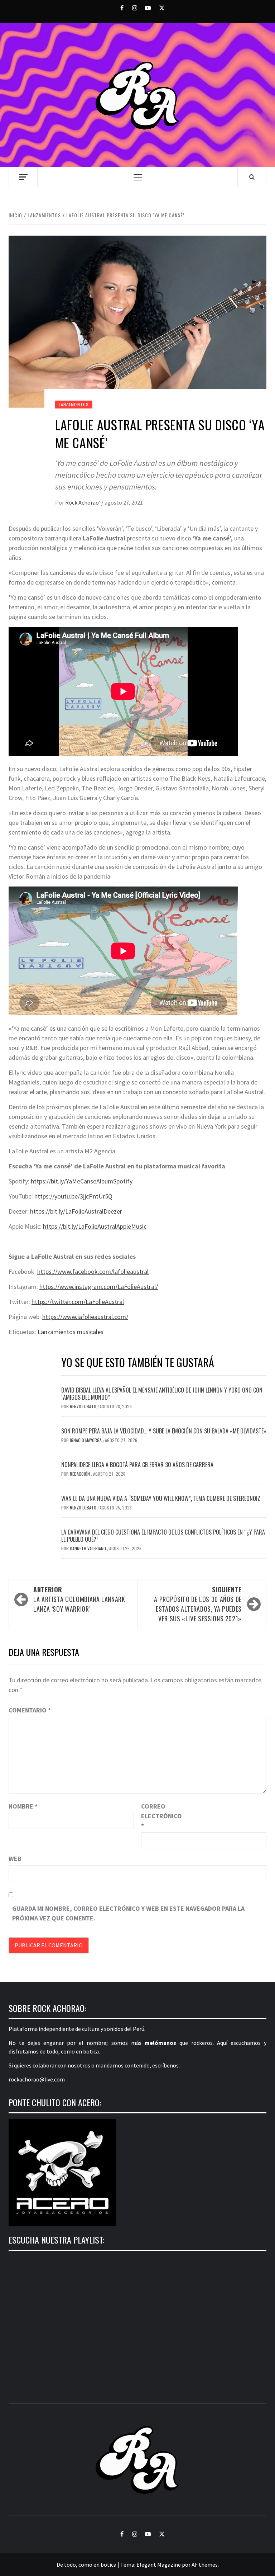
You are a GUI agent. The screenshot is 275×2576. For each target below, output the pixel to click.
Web (15, 1859)
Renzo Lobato (84, 1406)
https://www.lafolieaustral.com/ (85, 1317)
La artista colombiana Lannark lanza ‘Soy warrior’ (79, 1599)
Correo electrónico (159, 1816)
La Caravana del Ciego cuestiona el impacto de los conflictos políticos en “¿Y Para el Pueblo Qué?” (163, 1536)
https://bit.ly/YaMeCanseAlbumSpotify (82, 1181)
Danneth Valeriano (88, 1548)
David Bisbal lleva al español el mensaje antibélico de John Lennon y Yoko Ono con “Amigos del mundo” (162, 1394)
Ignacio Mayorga (86, 1440)
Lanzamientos (74, 404)
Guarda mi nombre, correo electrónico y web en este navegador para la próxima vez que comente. (128, 1913)
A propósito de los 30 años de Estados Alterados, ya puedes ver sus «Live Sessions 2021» (198, 1604)
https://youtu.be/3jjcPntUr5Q (73, 1196)
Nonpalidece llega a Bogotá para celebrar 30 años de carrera (137, 1465)
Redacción (80, 1474)
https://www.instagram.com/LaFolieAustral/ (99, 1287)
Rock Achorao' (83, 502)
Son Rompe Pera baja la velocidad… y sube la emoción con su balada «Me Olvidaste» (164, 1431)
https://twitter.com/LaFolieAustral (78, 1302)
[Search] (252, 177)
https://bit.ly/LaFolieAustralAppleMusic (95, 1226)
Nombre (23, 1806)
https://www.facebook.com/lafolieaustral (93, 1272)
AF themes (205, 2565)
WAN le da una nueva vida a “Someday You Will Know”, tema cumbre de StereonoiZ (161, 1498)
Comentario (30, 1710)
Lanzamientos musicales (71, 1332)
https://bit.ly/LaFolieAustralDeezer (76, 1211)
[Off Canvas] (23, 177)
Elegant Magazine (159, 2565)
